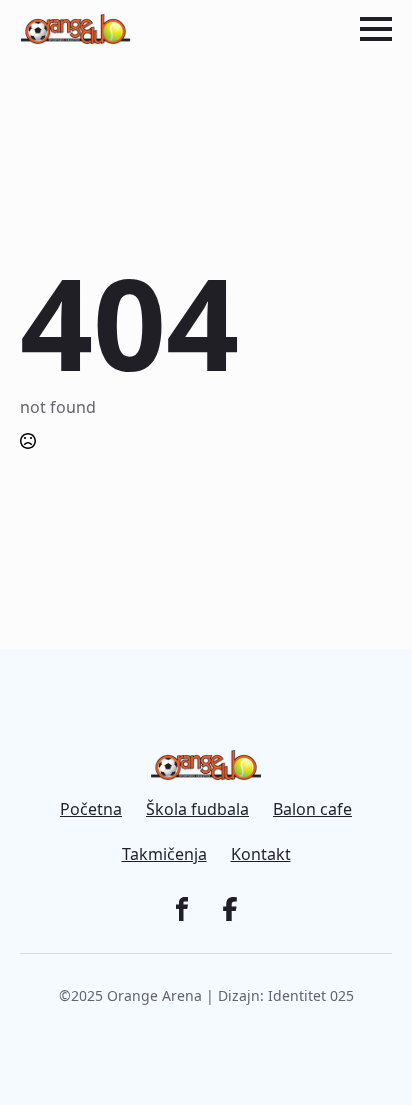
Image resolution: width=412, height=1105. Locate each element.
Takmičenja (164, 854)
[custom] (182, 909)
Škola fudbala (197, 809)
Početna (91, 809)
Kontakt (261, 854)
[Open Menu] (376, 29)
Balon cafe (312, 809)
